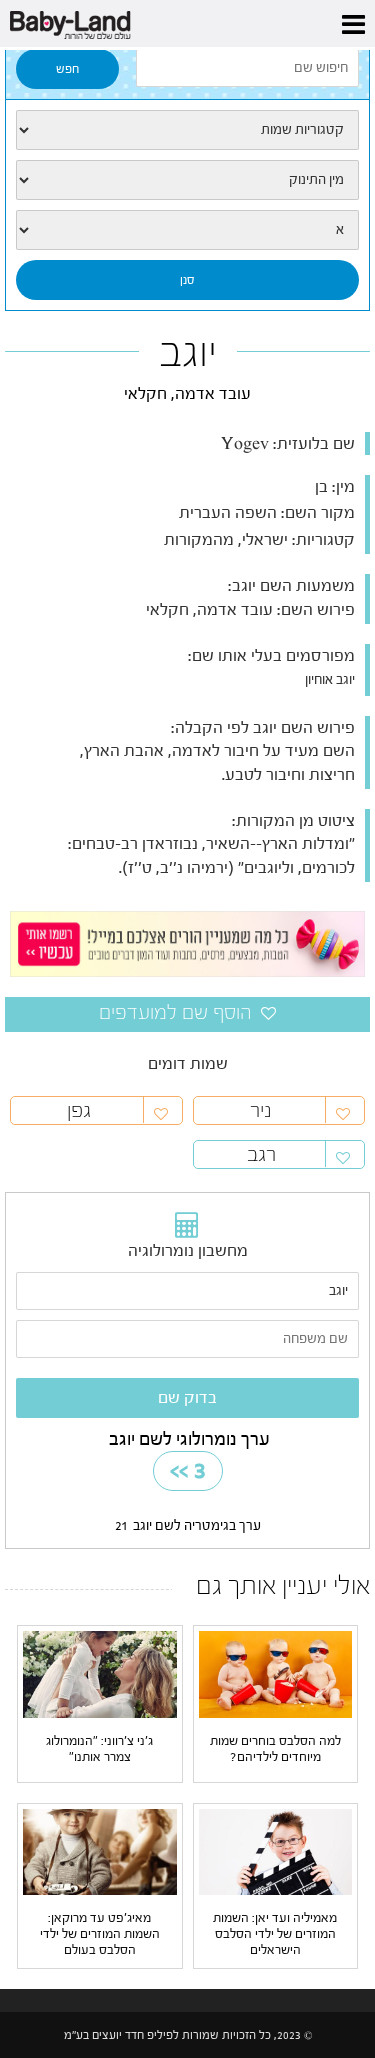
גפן (79, 1110)
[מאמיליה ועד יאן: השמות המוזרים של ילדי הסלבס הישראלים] (276, 1851)
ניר (261, 1110)
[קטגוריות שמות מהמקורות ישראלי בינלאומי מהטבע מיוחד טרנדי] (187, 130)
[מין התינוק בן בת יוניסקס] (187, 180)
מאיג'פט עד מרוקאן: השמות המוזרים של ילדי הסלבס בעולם (100, 1933)
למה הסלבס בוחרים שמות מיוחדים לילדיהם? (275, 1748)
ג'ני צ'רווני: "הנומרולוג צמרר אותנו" (99, 1748)
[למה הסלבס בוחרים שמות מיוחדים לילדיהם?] (276, 1674)
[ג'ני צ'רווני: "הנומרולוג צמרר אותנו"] (100, 1674)
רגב (261, 1154)
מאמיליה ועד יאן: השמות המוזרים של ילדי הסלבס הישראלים (275, 1933)
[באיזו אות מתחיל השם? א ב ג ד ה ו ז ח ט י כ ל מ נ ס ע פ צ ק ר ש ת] (187, 230)
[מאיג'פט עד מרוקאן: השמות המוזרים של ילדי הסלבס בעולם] (100, 1851)
